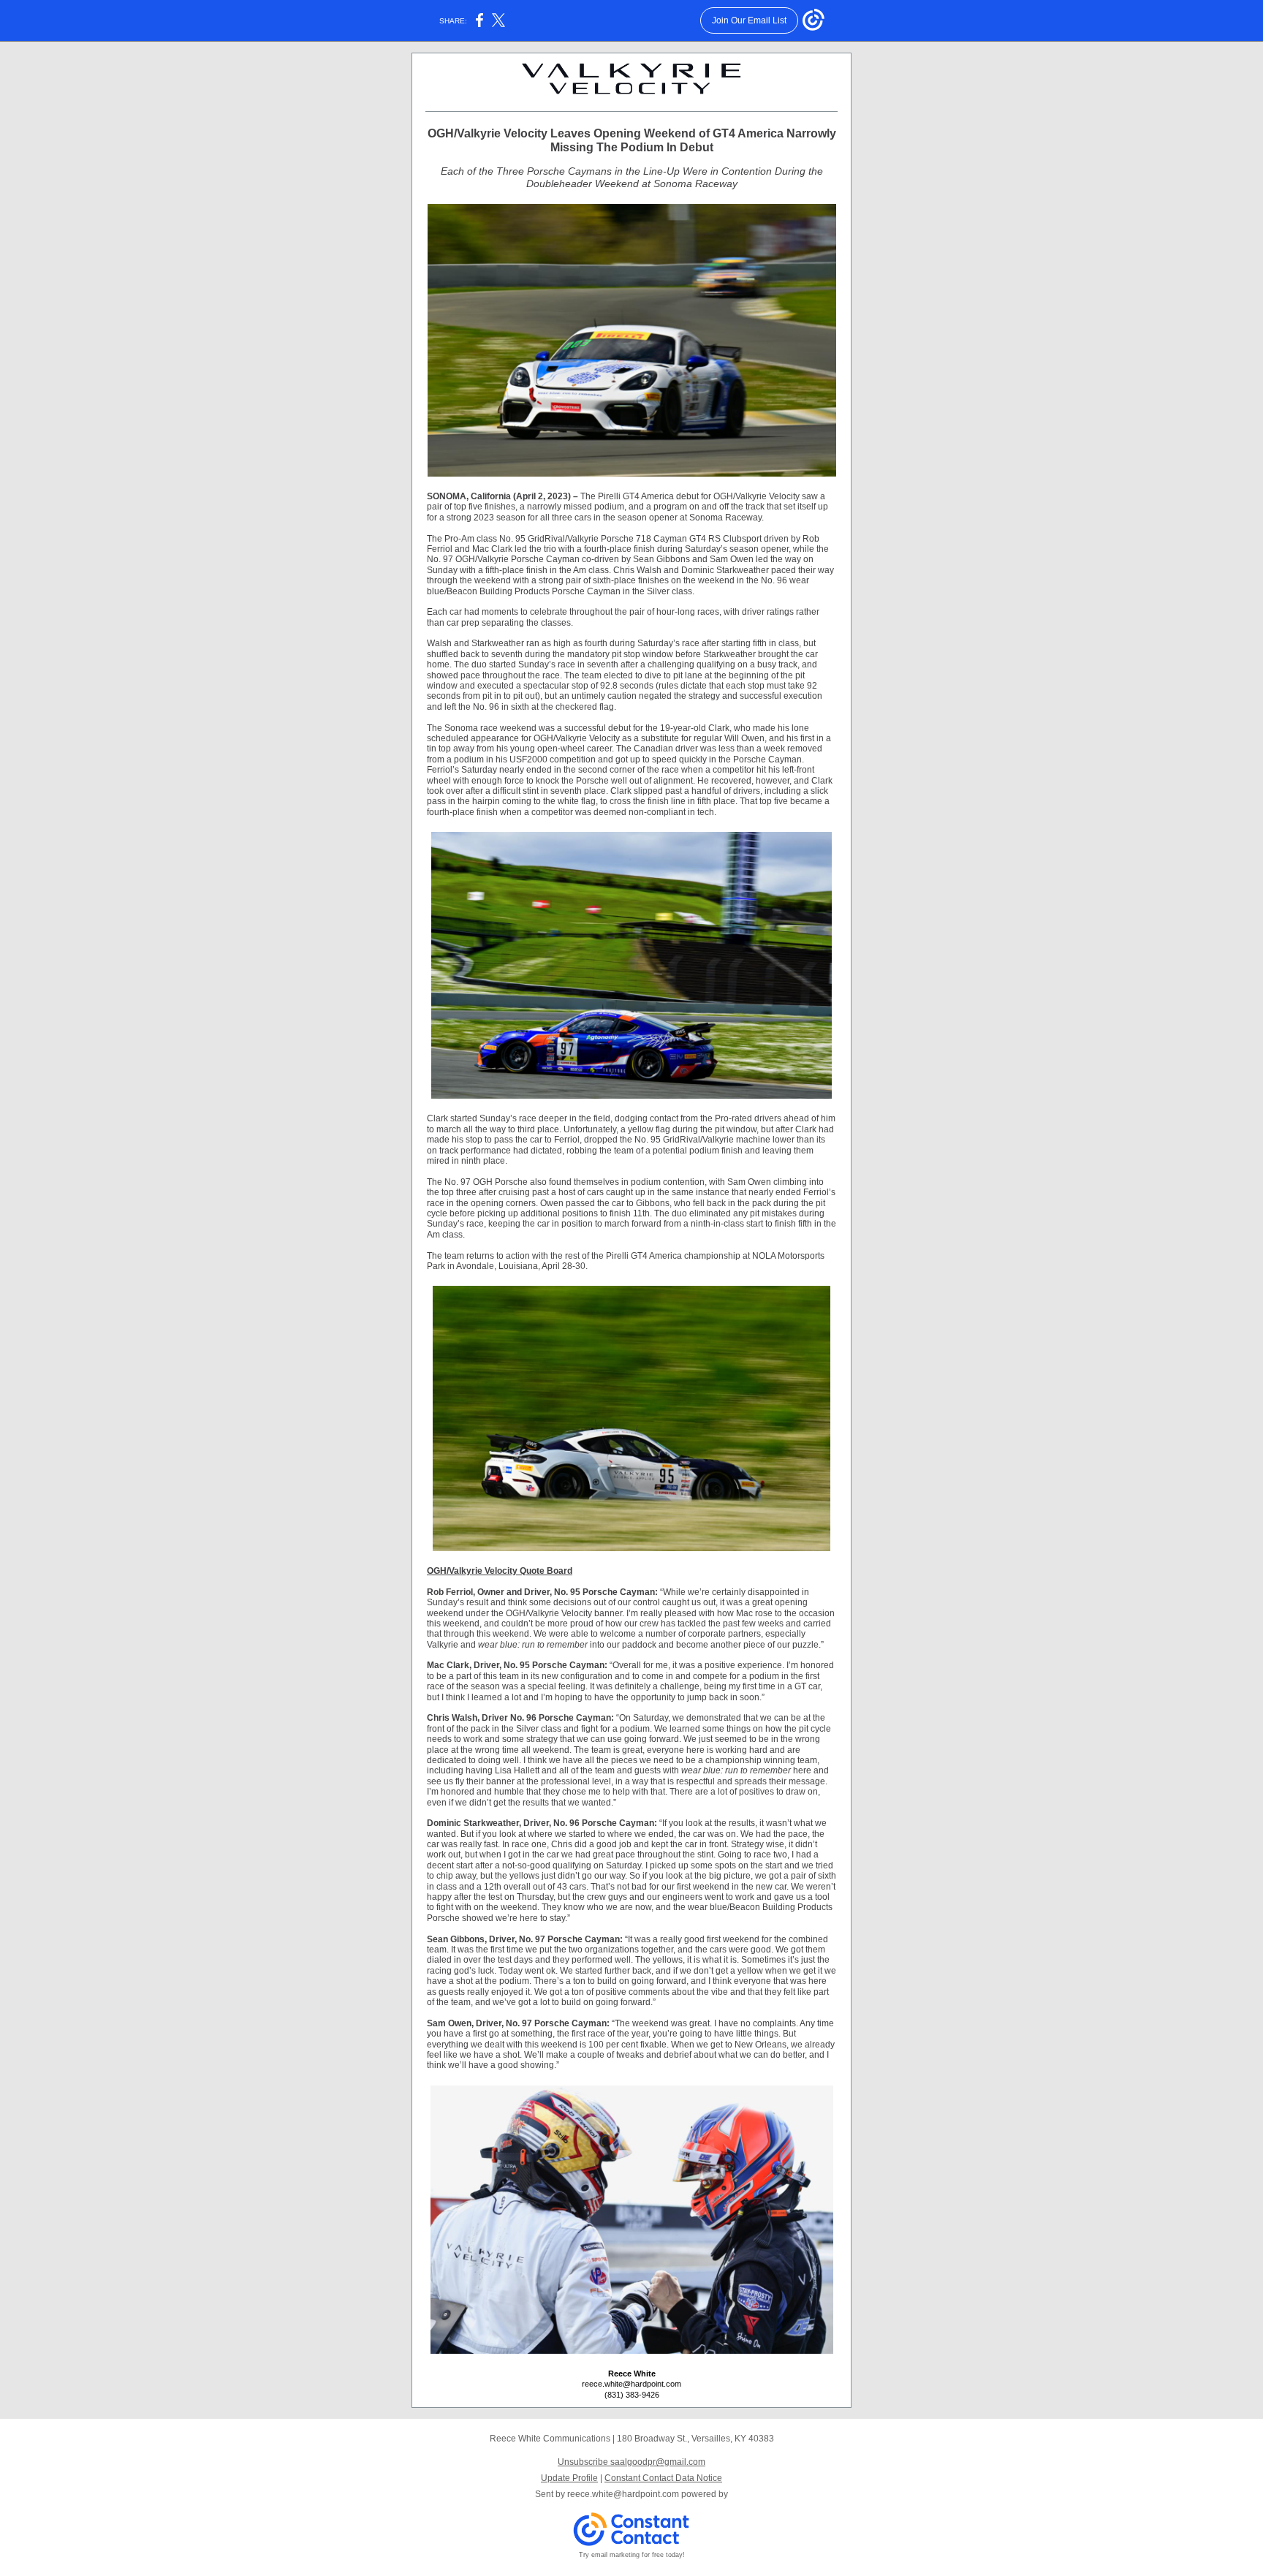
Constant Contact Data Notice (663, 2478)
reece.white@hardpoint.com (623, 2494)
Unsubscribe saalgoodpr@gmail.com (631, 2462)
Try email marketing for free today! (632, 2555)
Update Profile (569, 2478)
